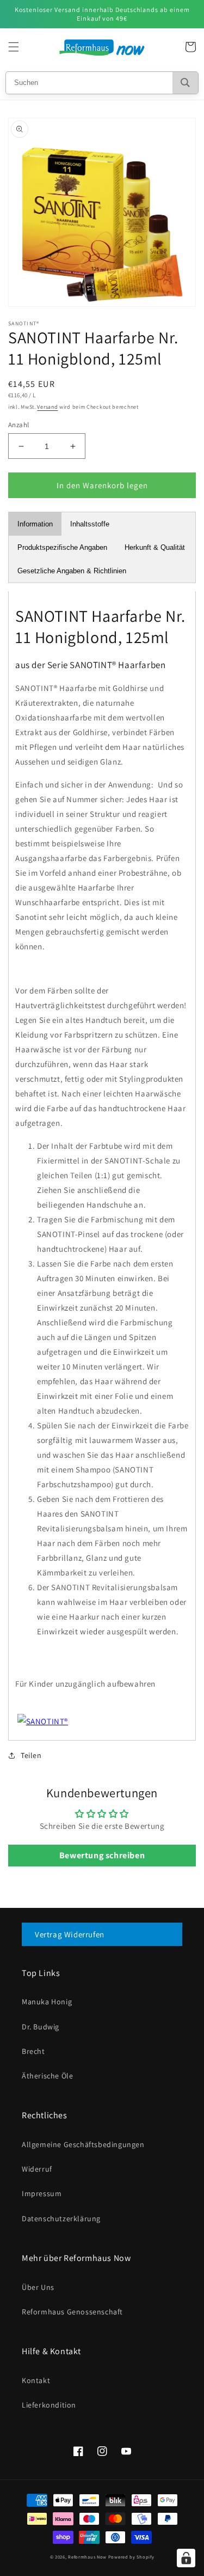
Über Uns (38, 2287)
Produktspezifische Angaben (62, 547)
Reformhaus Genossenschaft (72, 2312)
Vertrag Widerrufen (70, 1934)
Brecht (33, 2051)
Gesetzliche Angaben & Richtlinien (72, 571)
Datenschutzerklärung (61, 2219)
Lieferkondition (49, 2405)
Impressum (42, 2193)
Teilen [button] (31, 1755)
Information (35, 524)
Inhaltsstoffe (90, 524)
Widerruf (37, 2169)
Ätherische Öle (47, 2076)
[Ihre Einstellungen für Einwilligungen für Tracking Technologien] (186, 2558)
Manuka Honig (47, 2002)
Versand (47, 407)
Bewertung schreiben (102, 1855)
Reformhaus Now (87, 2557)
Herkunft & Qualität (155, 547)
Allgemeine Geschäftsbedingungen (83, 2144)
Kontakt (36, 2380)
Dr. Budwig (41, 2027)
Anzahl (18, 425)
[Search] (185, 83)
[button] (14, 47)
